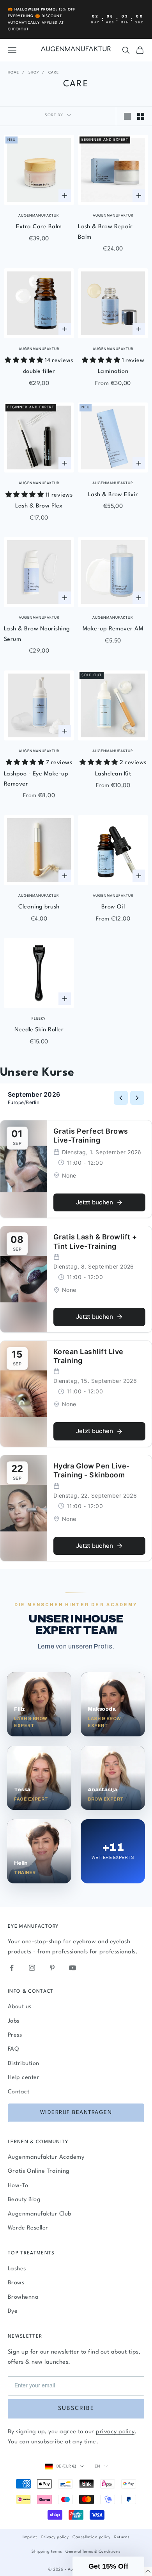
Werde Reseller (28, 2228)
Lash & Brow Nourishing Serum (37, 634)
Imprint (30, 2537)
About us (20, 2007)
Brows (16, 2283)
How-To (18, 2186)
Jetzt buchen (95, 1202)
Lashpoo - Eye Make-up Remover (36, 779)
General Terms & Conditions (93, 2551)
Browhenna (23, 2297)
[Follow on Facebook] (12, 1968)
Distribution (24, 2064)
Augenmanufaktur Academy (46, 2157)
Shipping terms (47, 2551)
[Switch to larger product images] (127, 116)
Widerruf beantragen (76, 2112)
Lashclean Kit (113, 774)
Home (13, 73)
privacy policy (115, 2432)
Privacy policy (55, 2537)
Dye (13, 2311)
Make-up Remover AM (113, 629)
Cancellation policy (91, 2537)
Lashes (17, 2269)
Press (15, 2035)
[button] (108, 2566)
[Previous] (121, 1098)
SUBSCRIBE (76, 2409)
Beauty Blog (24, 2200)
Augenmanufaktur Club (40, 2214)
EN (97, 2466)
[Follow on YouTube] (72, 1968)
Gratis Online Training (39, 2171)
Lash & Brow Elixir (113, 495)
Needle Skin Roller (39, 1030)
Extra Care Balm (39, 227)
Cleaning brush (39, 907)
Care (54, 73)
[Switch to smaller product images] (141, 116)
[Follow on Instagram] (32, 1968)
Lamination (113, 372)
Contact (19, 2092)
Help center (24, 2078)
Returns (122, 2537)
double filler (39, 372)
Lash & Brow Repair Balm (105, 232)
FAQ (13, 2049)
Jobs (14, 2021)
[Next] (137, 1098)
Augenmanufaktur (39, 216)
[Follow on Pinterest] (52, 1968)
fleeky (39, 1019)
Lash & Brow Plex (39, 506)
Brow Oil (113, 907)
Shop (34, 73)
